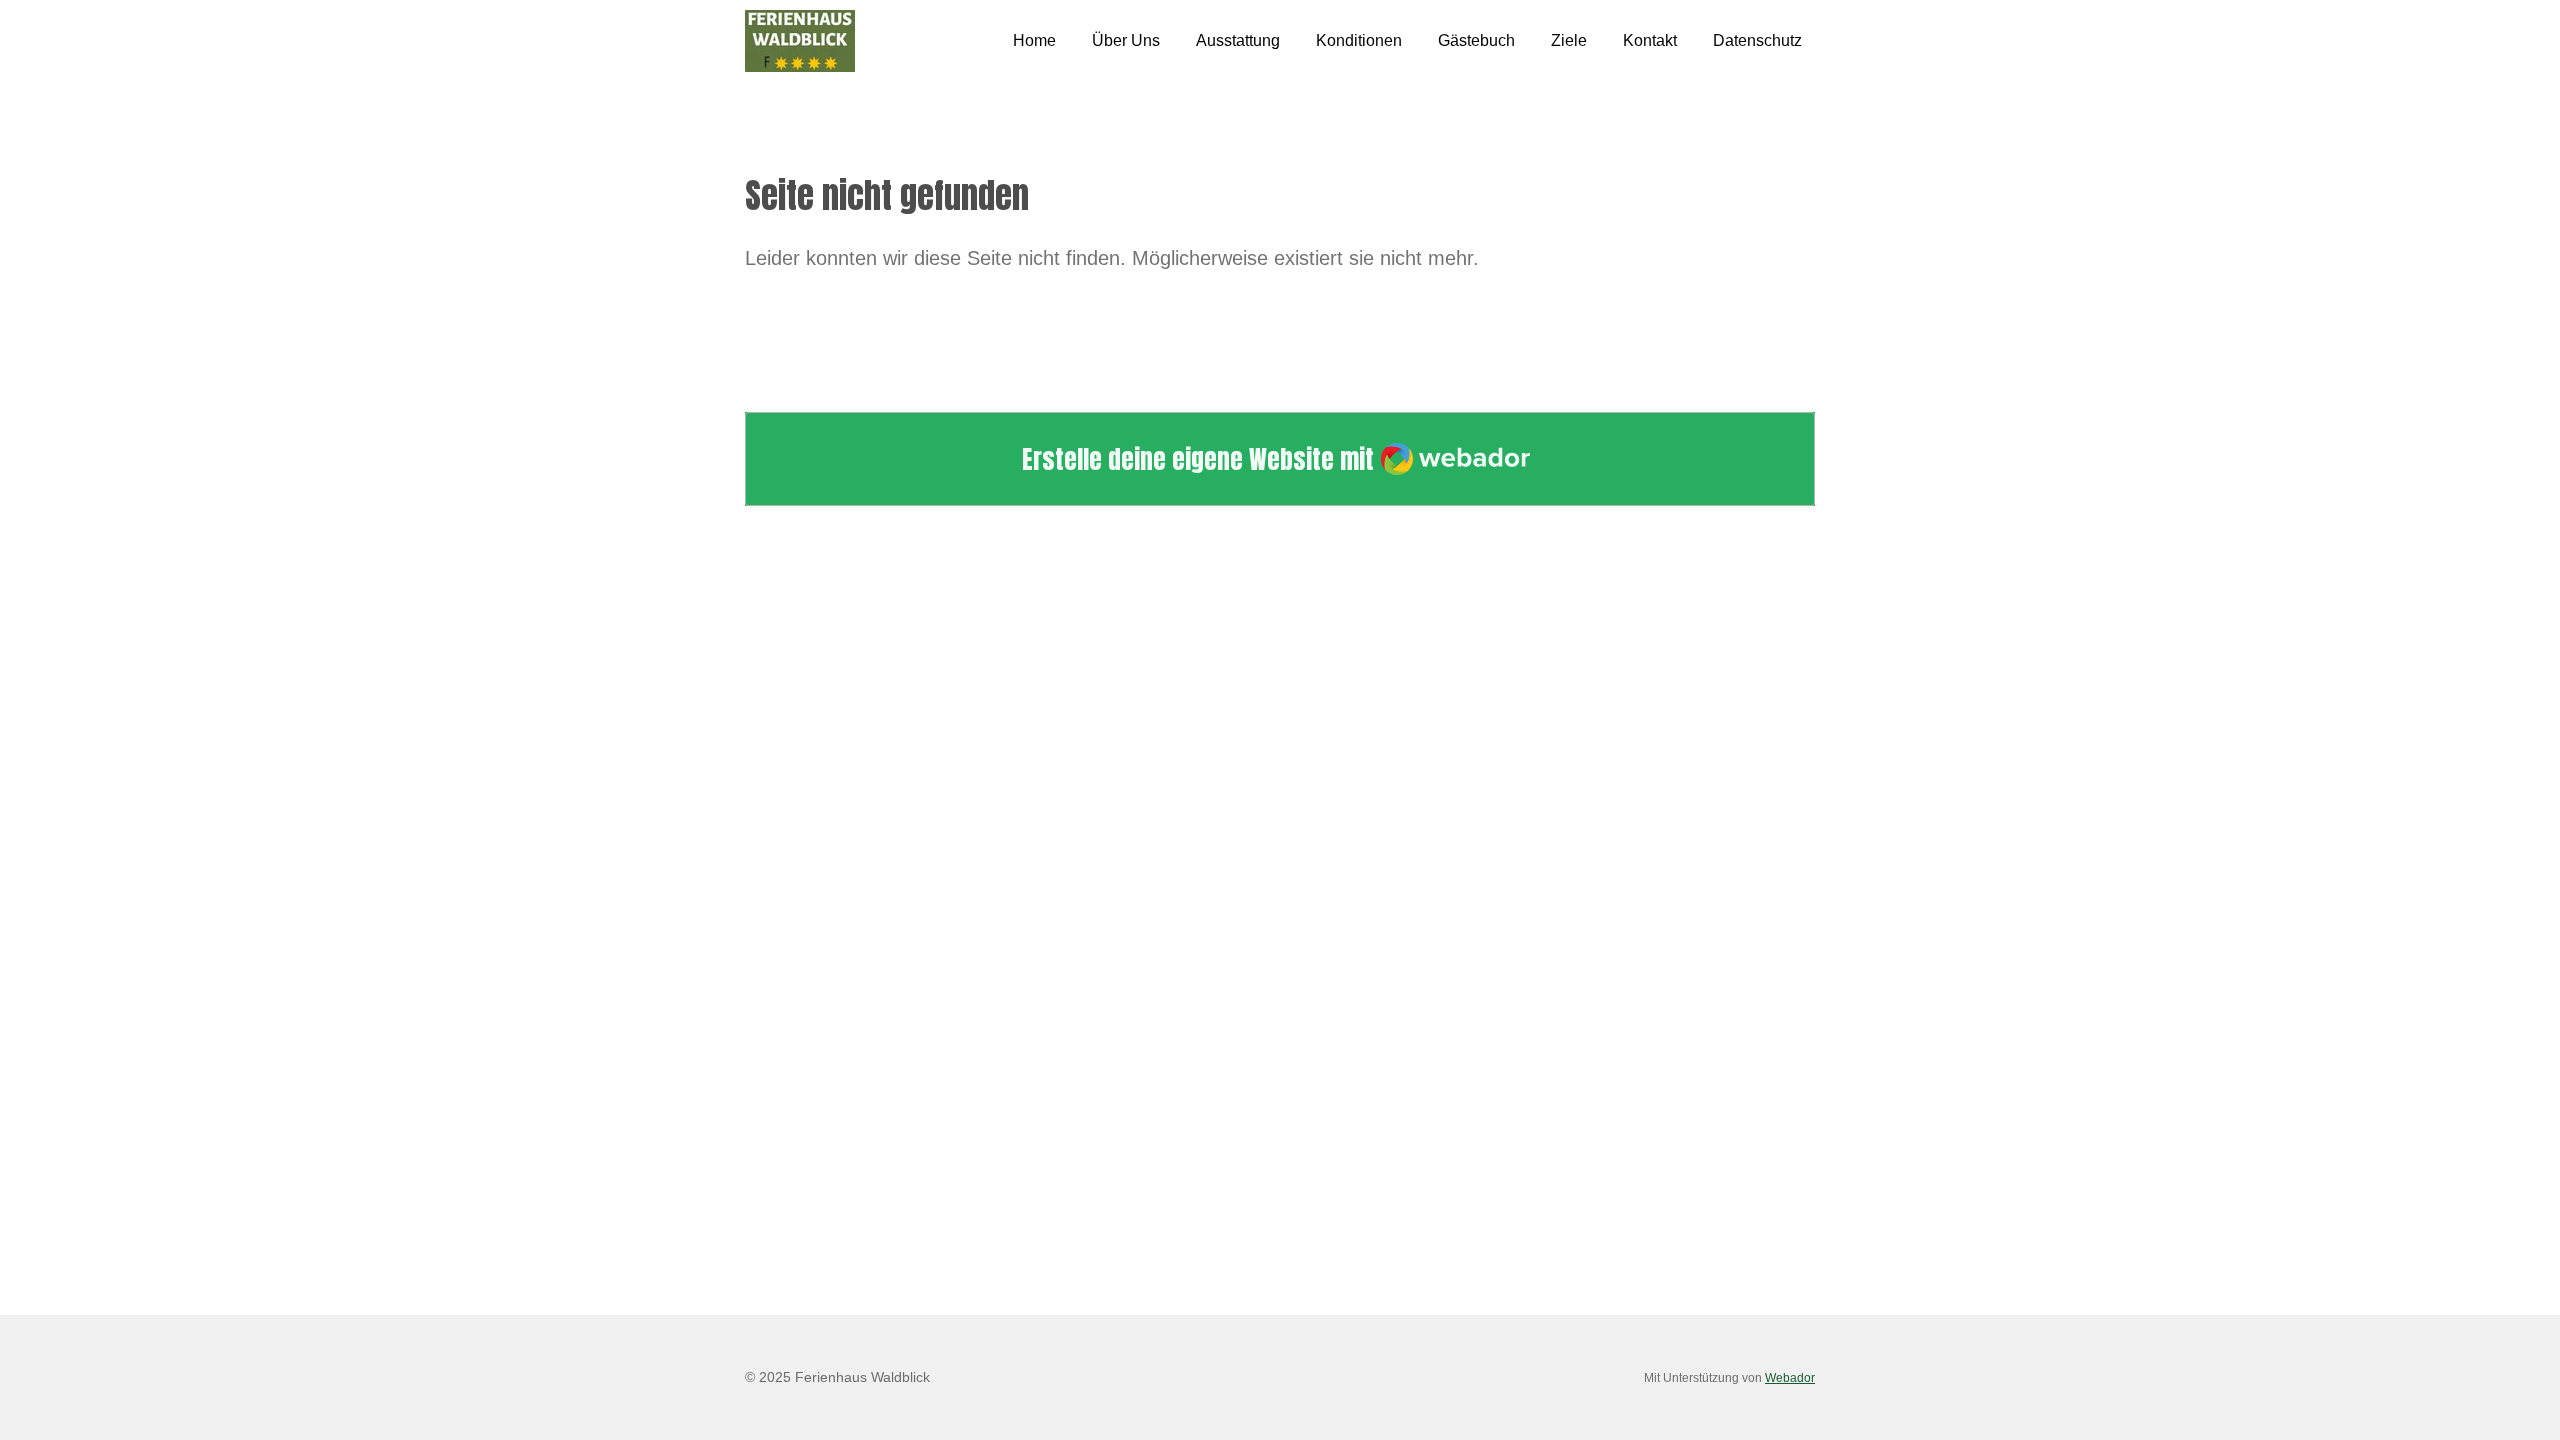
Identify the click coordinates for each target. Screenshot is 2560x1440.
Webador (1790, 1377)
